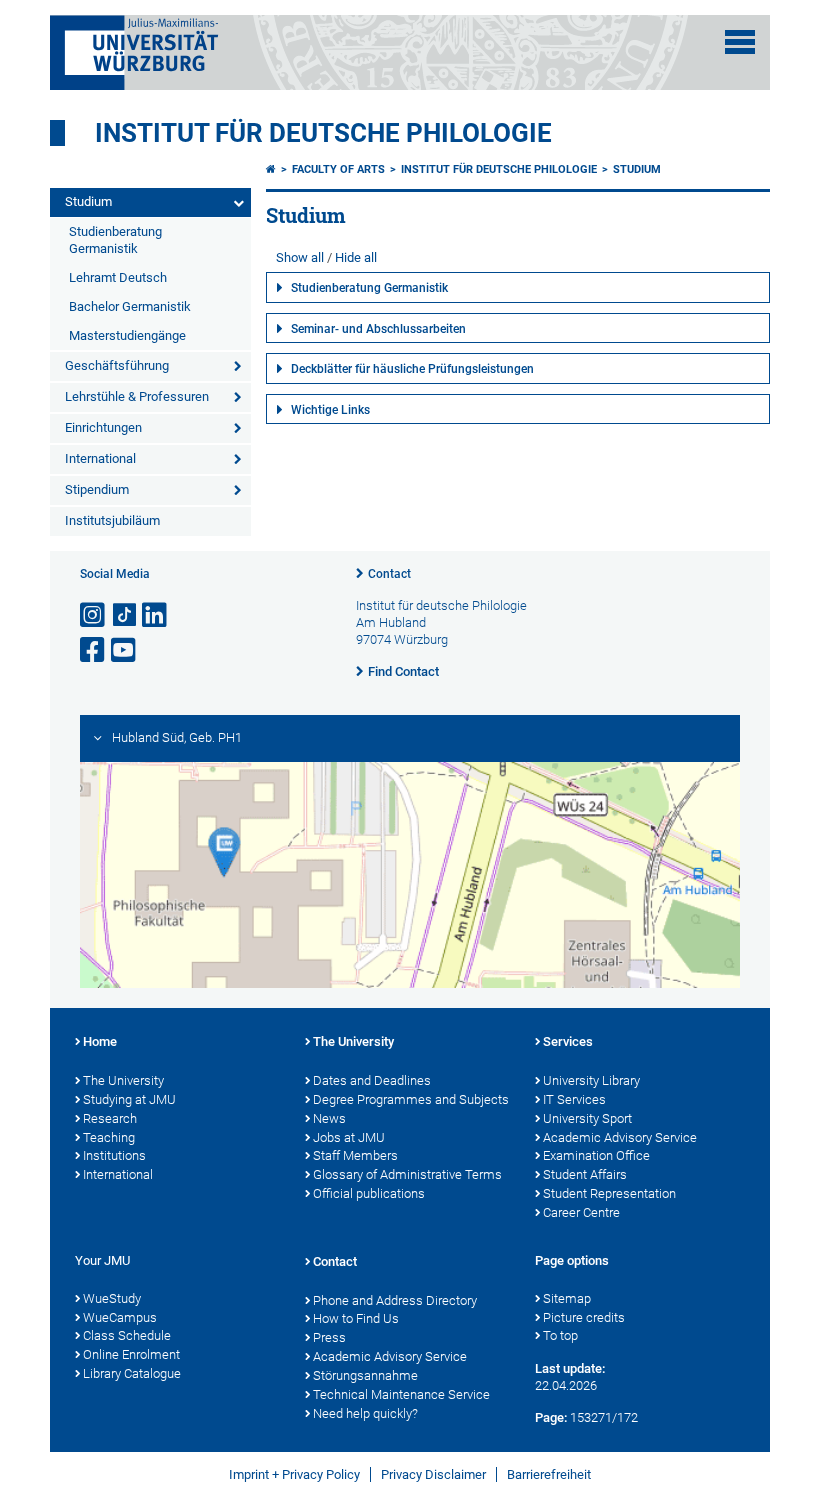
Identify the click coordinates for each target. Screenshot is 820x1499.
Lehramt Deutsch (118, 277)
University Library (591, 1080)
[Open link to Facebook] (94, 650)
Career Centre (581, 1212)
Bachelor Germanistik (130, 306)
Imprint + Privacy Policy (294, 1474)
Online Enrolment (131, 1354)
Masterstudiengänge (127, 335)
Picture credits (584, 1317)
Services (568, 1041)
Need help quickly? (365, 1413)
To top (560, 1335)
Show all (300, 257)
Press (329, 1337)
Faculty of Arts (338, 169)
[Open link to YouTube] (125, 650)
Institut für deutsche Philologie (323, 133)
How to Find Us (356, 1318)
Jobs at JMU (349, 1137)
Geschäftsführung (117, 365)
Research (110, 1118)
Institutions (114, 1155)
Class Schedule (127, 1335)
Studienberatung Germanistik (115, 240)
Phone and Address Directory (395, 1300)
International (100, 458)
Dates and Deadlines (372, 1080)
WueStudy (112, 1298)
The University (123, 1080)
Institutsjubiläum (112, 520)
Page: (551, 1417)
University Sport (587, 1118)
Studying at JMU (129, 1099)
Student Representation (609, 1193)
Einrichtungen (103, 427)
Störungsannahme (365, 1375)
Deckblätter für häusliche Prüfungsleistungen (412, 369)
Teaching (109, 1137)
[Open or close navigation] (740, 42)
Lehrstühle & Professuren (137, 396)
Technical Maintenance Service (401, 1394)
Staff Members (355, 1155)
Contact (389, 574)
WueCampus (120, 1317)
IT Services (574, 1099)
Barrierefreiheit (549, 1474)
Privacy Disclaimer (433, 1474)
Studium (88, 201)
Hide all (356, 257)
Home (100, 1041)
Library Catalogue (132, 1373)
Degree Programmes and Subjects (411, 1099)
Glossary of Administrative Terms (407, 1174)
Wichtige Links (330, 410)
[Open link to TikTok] (125, 615)
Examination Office (596, 1155)
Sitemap (567, 1298)
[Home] (271, 169)
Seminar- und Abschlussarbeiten (378, 329)
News (329, 1118)
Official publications (369, 1193)
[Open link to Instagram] (94, 615)
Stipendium (97, 489)
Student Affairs (585, 1174)
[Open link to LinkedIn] (156, 615)
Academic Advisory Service (620, 1137)
